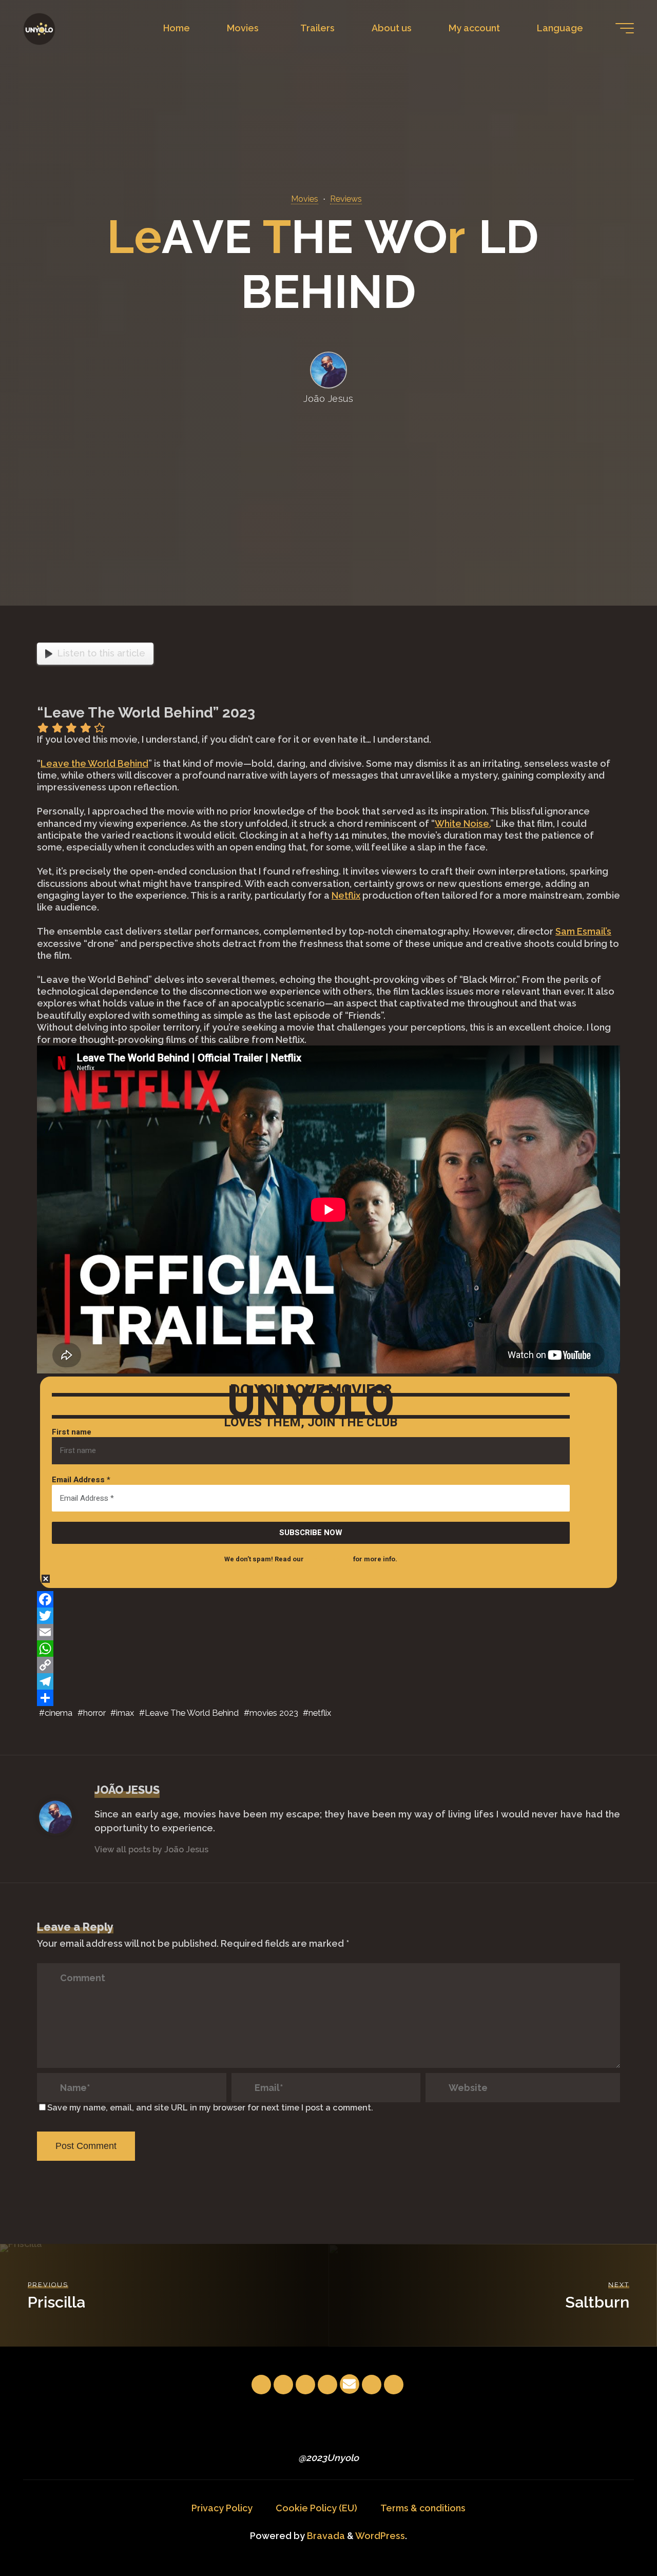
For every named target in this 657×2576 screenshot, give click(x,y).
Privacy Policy (222, 2508)
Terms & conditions (423, 2508)
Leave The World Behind (192, 1712)
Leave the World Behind (94, 763)
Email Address (81, 1480)
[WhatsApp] (328, 1649)
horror (94, 1712)
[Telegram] (328, 1681)
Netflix (346, 895)
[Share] (328, 1698)
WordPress (380, 2536)
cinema (59, 1712)
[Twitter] (328, 1616)
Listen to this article (101, 653)
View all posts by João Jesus (151, 1849)
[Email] (328, 1632)
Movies (305, 199)
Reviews (346, 199)
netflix (320, 1712)
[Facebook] (328, 1599)
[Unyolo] (39, 28)
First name (72, 1432)
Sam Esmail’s (583, 931)
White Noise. (462, 823)
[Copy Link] (328, 1665)
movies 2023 (274, 1712)
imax (125, 1712)
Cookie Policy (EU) (316, 2508)
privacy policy (328, 1559)
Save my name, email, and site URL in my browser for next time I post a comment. (210, 2108)
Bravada (325, 2536)
